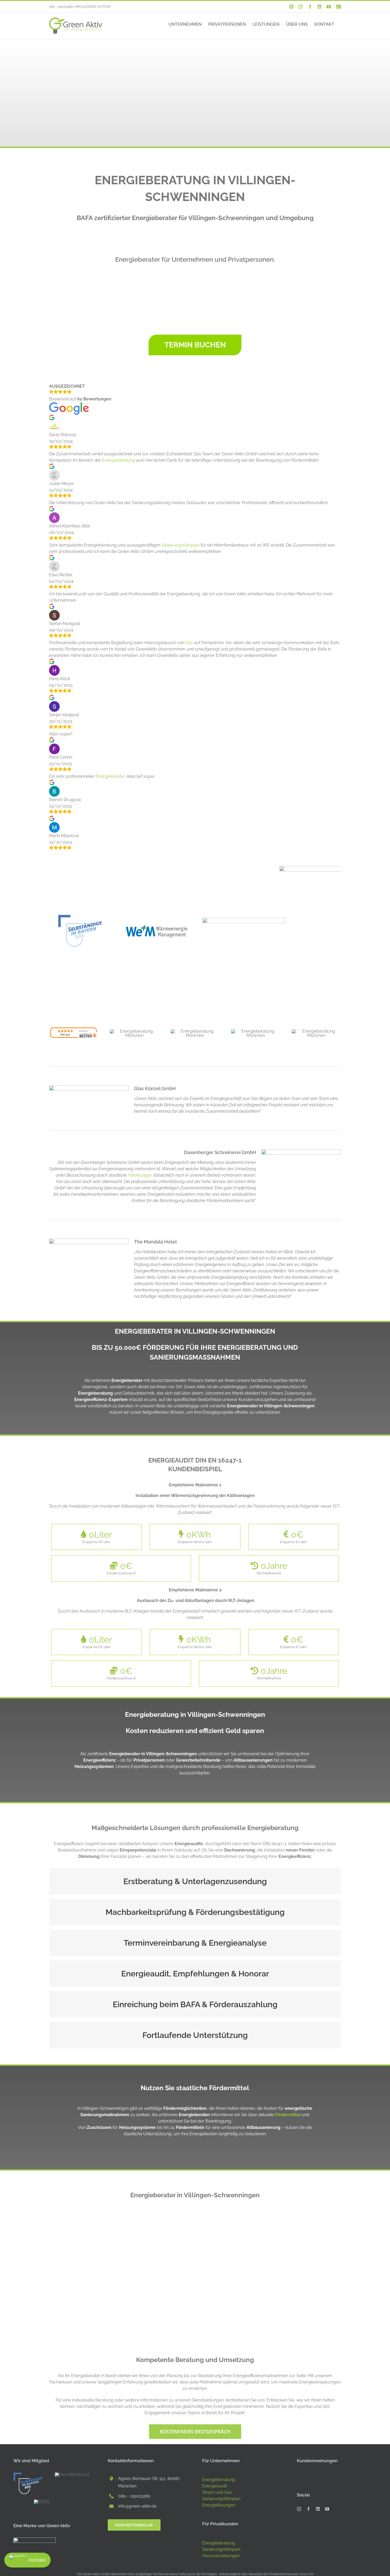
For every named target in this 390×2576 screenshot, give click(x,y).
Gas (189, 643)
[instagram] (299, 2509)
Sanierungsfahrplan (180, 545)
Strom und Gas (217, 2492)
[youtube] (327, 2509)
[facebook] (309, 2509)
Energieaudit (214, 2486)
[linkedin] (318, 2509)
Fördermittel (288, 2115)
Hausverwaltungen (221, 2556)
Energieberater (110, 776)
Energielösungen (219, 2505)
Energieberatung (119, 460)
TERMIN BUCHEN (195, 345)
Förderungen (140, 1175)
